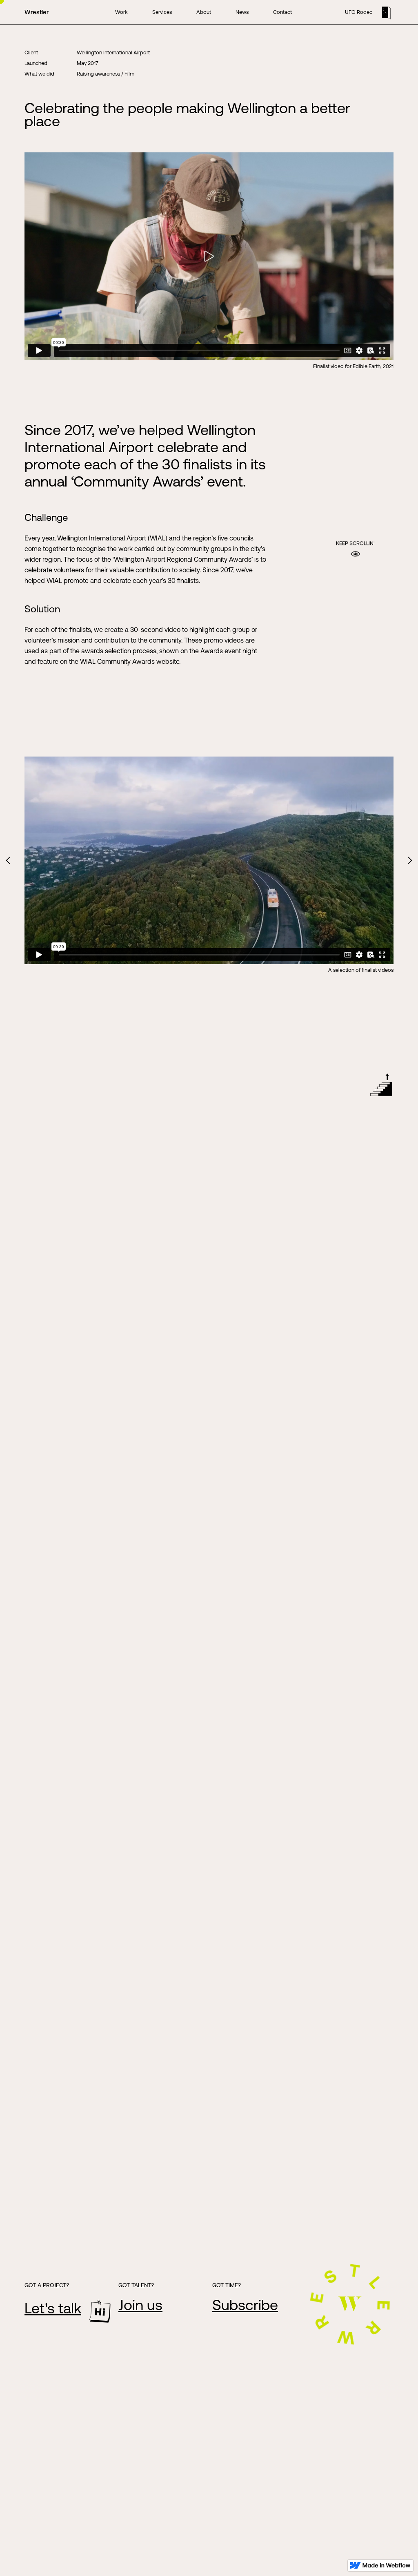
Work (121, 12)
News (242, 12)
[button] (8, 861)
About (204, 12)
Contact (282, 12)
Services (162, 12)
